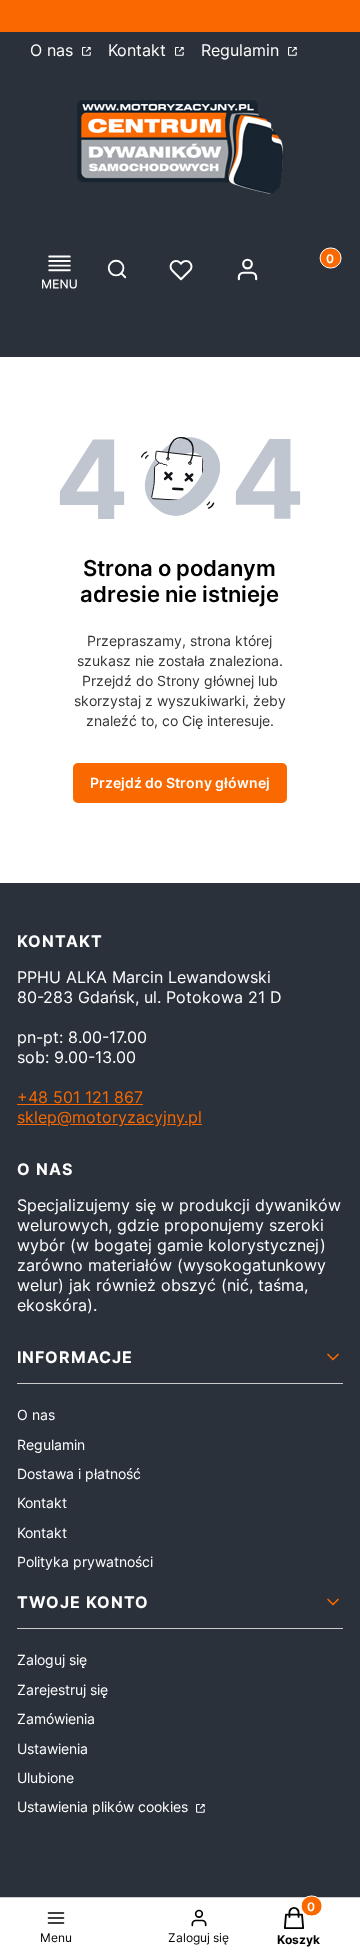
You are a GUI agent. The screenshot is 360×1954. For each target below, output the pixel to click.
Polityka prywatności (85, 1561)
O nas (54, 50)
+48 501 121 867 (80, 1097)
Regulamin (242, 50)
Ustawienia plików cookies (104, 1806)
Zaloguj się (52, 1659)
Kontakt (139, 50)
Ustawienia (52, 1748)
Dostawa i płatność (79, 1473)
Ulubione (45, 1777)
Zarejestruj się (62, 1689)
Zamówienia (56, 1718)
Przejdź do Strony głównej (180, 782)
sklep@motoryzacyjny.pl (109, 1117)
